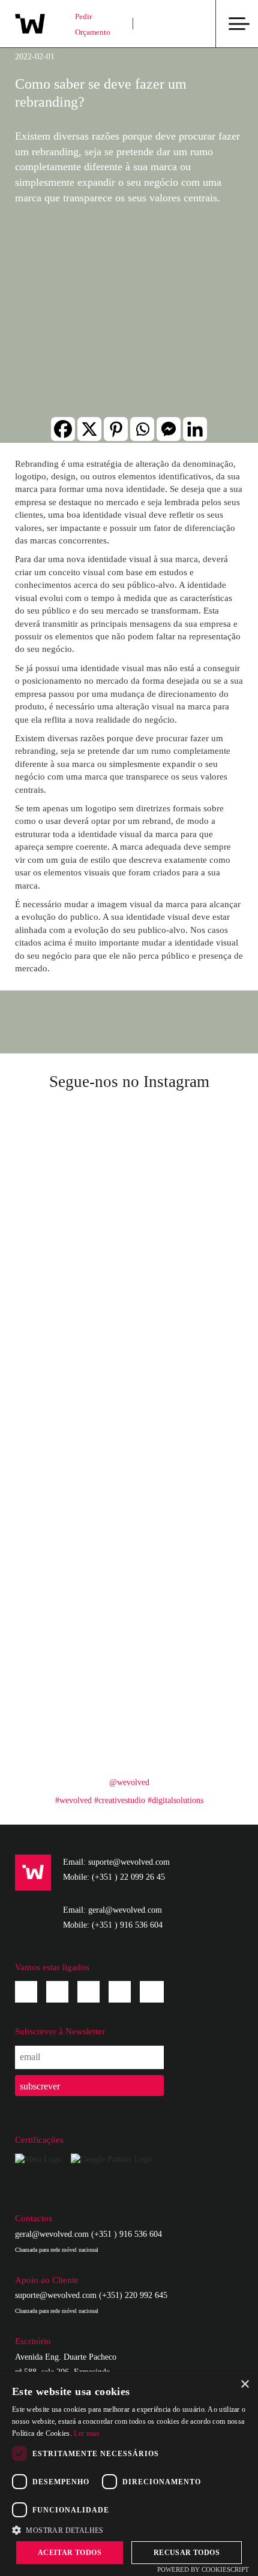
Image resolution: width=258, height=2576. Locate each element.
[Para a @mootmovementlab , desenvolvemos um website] (186, 1268)
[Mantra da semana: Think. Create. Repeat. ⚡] (186, 1202)
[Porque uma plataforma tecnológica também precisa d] (186, 1600)
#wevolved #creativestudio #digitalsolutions (129, 1800)
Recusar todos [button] (187, 2553)
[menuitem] (162, 24)
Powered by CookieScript (203, 2569)
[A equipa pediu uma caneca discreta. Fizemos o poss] (72, 1136)
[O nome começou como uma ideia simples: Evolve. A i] (186, 1335)
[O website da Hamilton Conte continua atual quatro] (72, 1268)
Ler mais (87, 2433)
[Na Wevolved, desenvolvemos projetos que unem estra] (186, 1667)
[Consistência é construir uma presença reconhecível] (186, 1401)
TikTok (152, 1989)
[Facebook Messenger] (169, 429)
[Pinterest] (116, 429)
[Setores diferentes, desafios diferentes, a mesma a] (186, 1733)
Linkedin (88, 1992)
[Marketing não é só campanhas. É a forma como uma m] (186, 1136)
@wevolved (129, 1782)
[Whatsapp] (142, 429)
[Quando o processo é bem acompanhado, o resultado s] (72, 1600)
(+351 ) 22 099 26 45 (128, 1877)
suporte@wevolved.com (56, 2295)
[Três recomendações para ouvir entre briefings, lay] (72, 1401)
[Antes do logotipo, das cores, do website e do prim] (72, 1733)
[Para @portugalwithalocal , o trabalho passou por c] (72, 1202)
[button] (129, 2530)
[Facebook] (63, 429)
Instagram (57, 1992)
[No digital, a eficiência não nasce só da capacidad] (72, 1335)
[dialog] (129, 2474)
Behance (120, 1992)
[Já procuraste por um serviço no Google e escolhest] (72, 1667)
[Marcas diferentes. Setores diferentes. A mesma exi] (72, 1534)
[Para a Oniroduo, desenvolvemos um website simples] (72, 1468)
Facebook (26, 1992)
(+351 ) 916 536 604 (127, 1925)
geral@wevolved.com (52, 2234)
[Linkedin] (195, 429)
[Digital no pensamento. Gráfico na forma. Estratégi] (186, 1534)
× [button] (244, 2385)
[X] (89, 429)
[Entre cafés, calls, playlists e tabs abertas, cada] (186, 1468)
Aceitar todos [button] (70, 2553)
